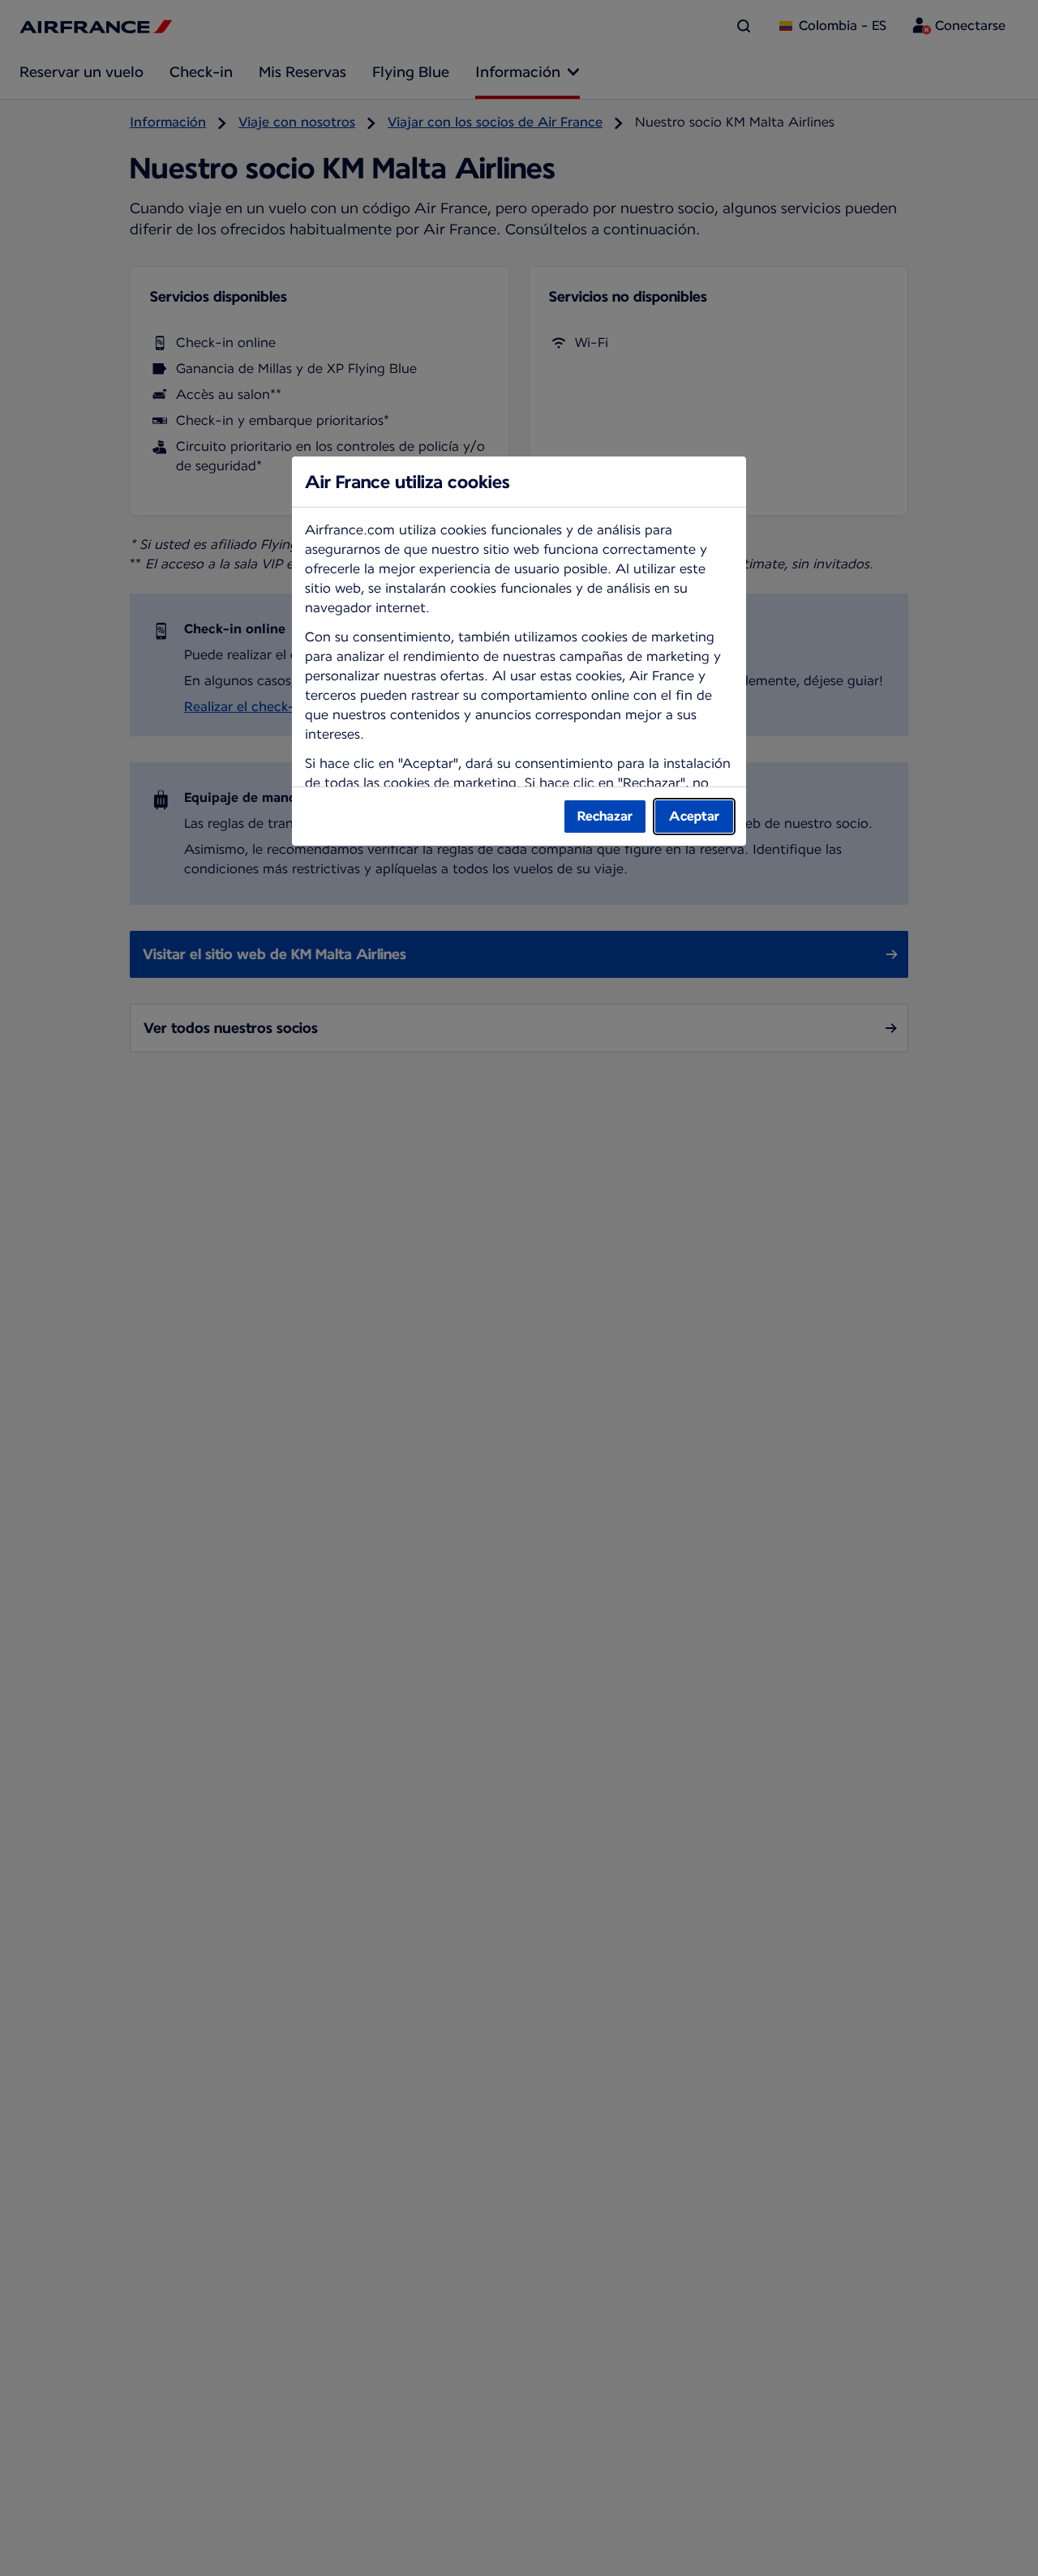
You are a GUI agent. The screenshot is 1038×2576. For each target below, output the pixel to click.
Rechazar (605, 816)
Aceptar (694, 816)
